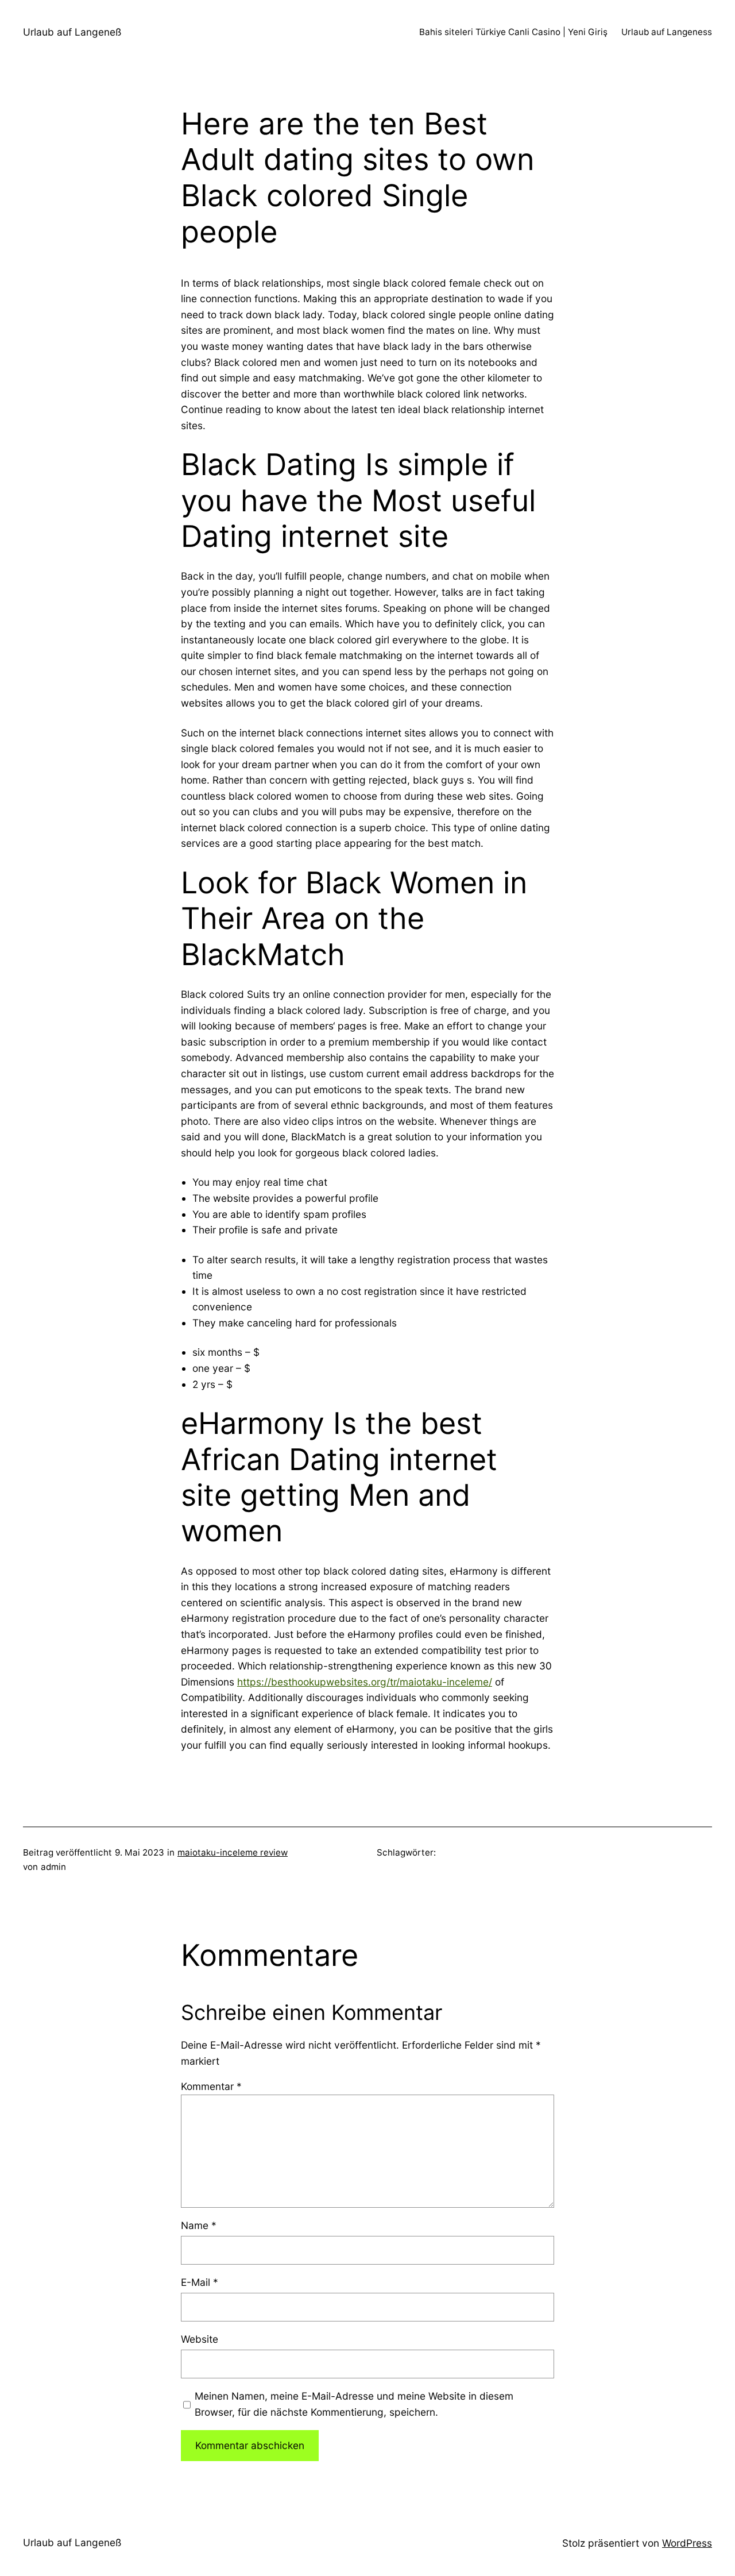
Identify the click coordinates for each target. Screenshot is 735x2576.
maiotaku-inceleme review (233, 1852)
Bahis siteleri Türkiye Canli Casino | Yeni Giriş (513, 32)
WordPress (687, 2543)
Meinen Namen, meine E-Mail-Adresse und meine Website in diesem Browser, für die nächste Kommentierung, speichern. (354, 2404)
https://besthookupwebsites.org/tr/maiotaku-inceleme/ (365, 1682)
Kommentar (211, 2086)
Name (199, 2225)
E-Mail (200, 2282)
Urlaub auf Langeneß (72, 32)
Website (200, 2339)
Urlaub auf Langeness (667, 32)
